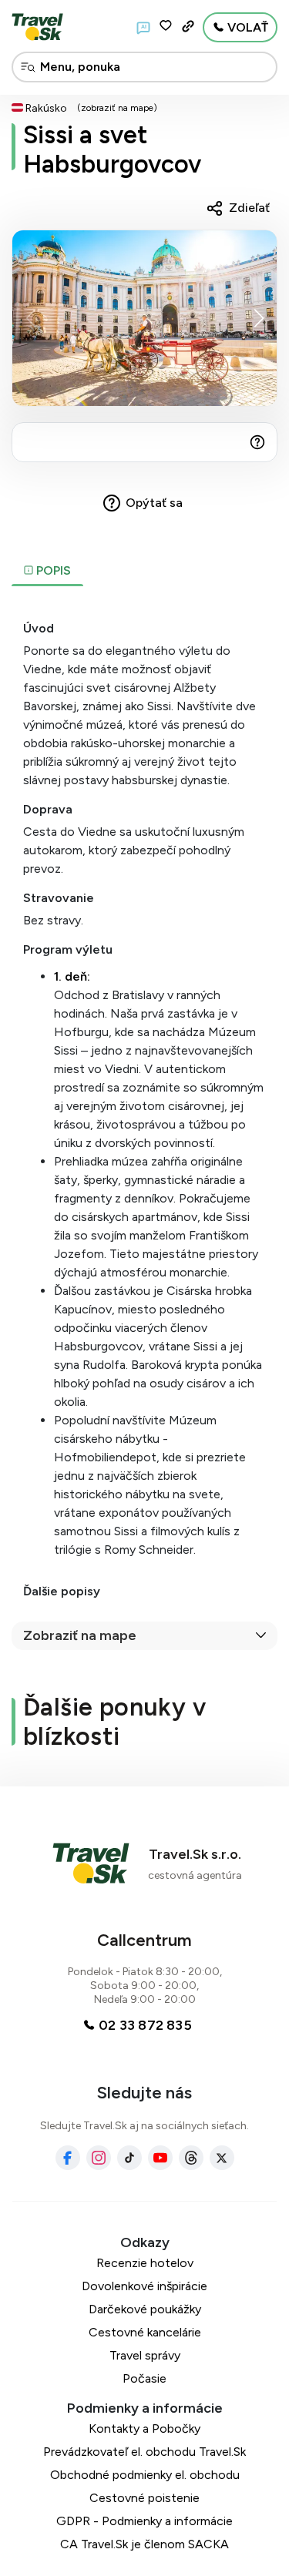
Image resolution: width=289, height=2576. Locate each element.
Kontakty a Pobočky (144, 2428)
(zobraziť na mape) (117, 108)
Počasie (144, 2378)
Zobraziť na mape (80, 1635)
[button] (259, 318)
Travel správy (145, 2355)
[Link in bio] (188, 26)
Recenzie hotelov (145, 2263)
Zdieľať (249, 208)
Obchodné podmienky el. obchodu (145, 2475)
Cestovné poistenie (144, 2498)
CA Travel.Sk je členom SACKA (144, 2544)
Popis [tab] (52, 570)
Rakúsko (46, 108)
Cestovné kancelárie (145, 2332)
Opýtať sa (154, 503)
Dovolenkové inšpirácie (144, 2286)
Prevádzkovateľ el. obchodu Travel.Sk (144, 2452)
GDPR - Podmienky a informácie (144, 2521)
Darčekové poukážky (145, 2309)
